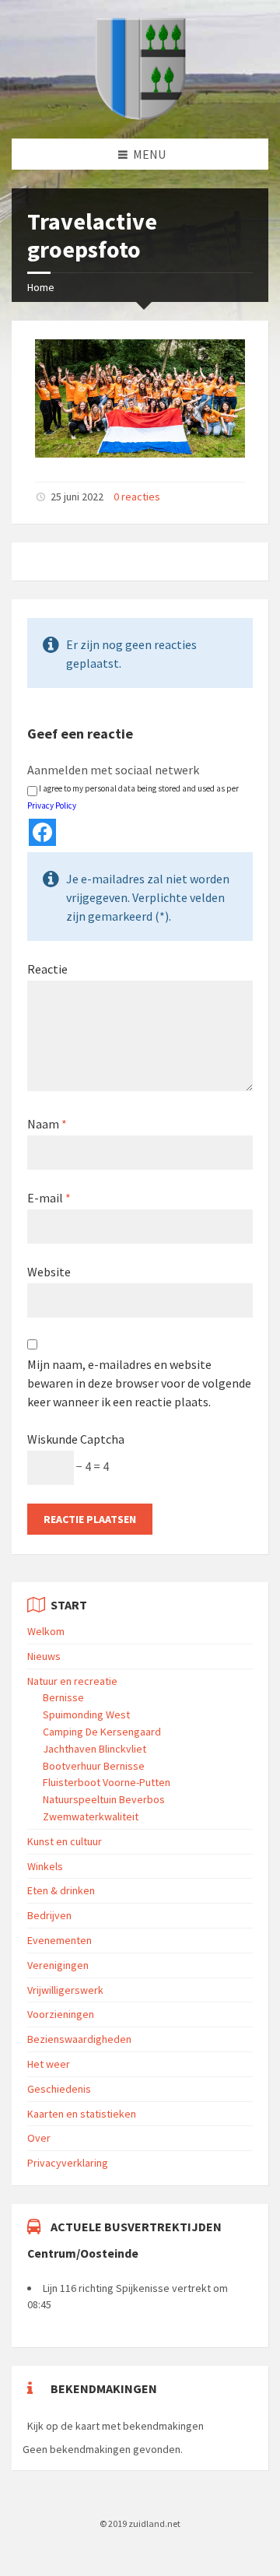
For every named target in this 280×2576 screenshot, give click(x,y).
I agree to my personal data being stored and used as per (133, 797)
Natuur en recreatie (72, 1681)
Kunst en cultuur (65, 1841)
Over (39, 2138)
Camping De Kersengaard (102, 1732)
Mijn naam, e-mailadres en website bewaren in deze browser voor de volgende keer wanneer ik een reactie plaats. (139, 1383)
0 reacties (137, 497)
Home (41, 287)
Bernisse (63, 1697)
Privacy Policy (52, 805)
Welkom (46, 1631)
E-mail (49, 1198)
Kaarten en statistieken (82, 2114)
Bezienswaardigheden (79, 2039)
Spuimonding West (86, 1714)
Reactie (47, 969)
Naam (47, 1124)
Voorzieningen (61, 2014)
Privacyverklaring (68, 2163)
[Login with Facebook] (42, 832)
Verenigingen (58, 1965)
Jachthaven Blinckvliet (94, 1749)
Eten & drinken (61, 1890)
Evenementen (59, 1940)
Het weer (49, 2064)
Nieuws (44, 1656)
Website (49, 1272)
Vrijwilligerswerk (65, 1990)
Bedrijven (49, 1915)
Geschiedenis (59, 2089)
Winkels (45, 1866)
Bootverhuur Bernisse (94, 1766)
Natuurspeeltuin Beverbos (104, 1799)
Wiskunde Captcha (76, 1439)
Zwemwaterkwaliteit (91, 1816)
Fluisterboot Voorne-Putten (107, 1782)
